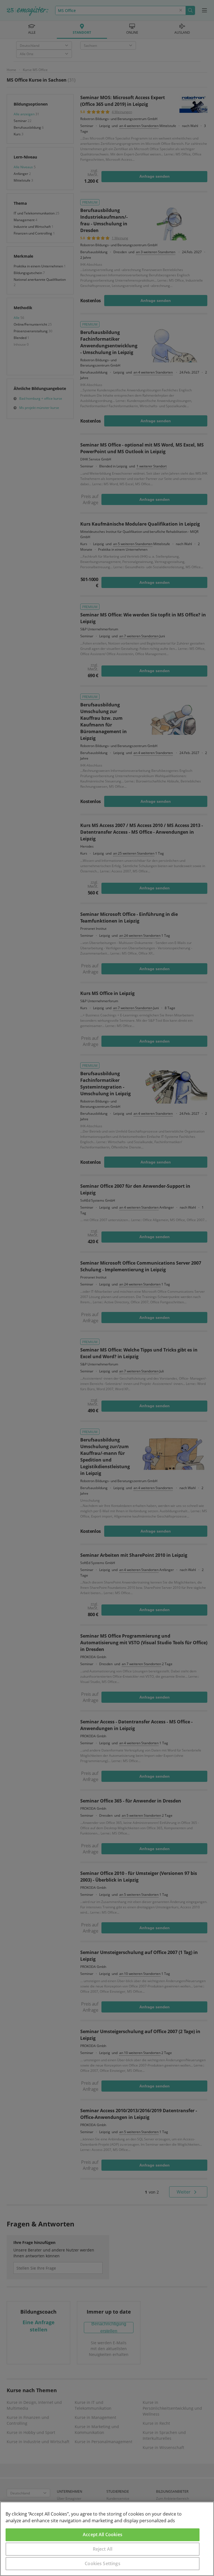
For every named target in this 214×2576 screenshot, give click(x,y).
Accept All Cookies (103, 2534)
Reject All (103, 2549)
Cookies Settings (103, 2563)
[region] (107, 2539)
